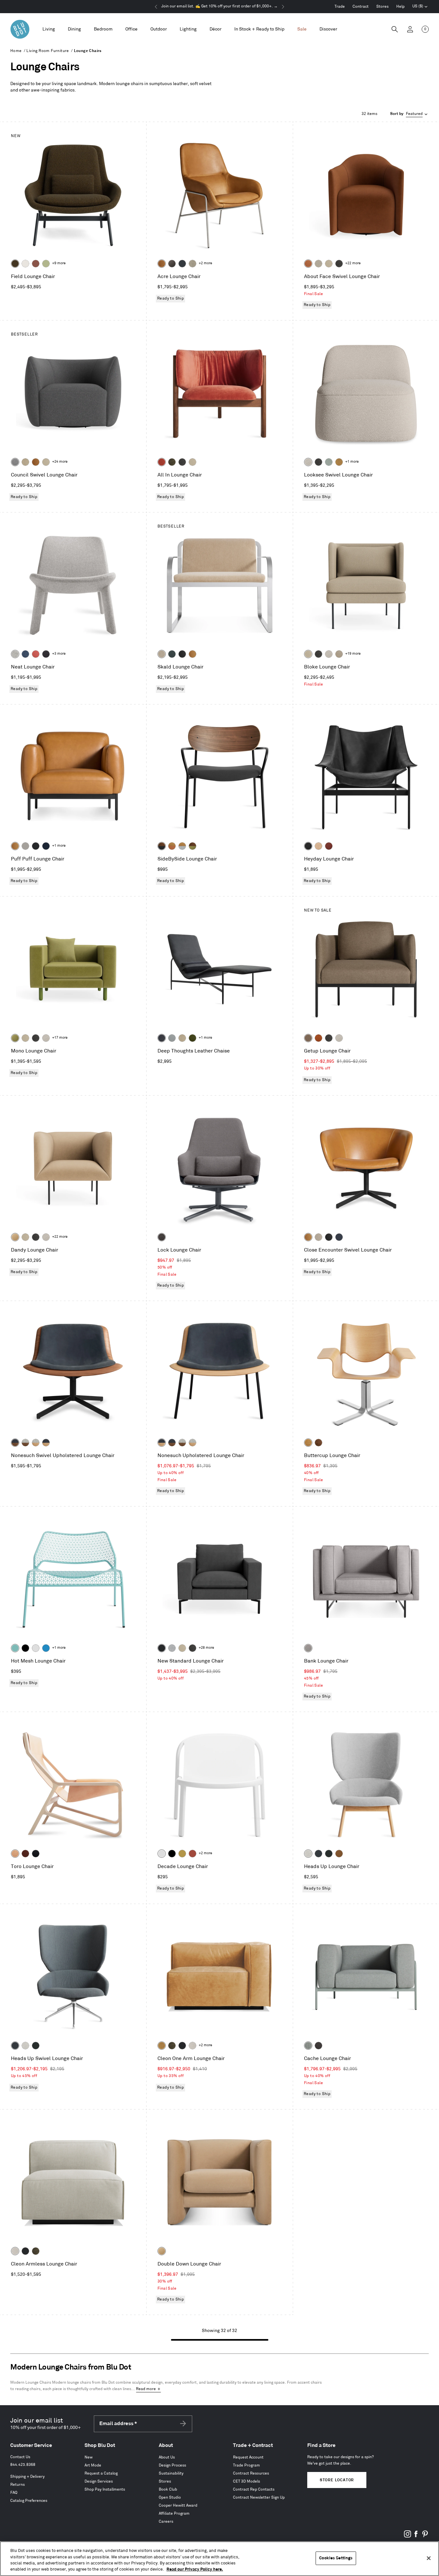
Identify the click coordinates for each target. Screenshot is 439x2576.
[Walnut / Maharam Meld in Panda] (162, 846)
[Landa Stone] (339, 654)
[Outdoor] (159, 29)
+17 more (60, 1038)
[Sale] (302, 29)
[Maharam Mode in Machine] (182, 264)
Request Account (248, 2457)
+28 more (206, 1648)
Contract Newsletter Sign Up (259, 2497)
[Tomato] (193, 1854)
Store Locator (337, 2480)
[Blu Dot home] (20, 29)
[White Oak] (308, 1443)
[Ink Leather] (162, 1038)
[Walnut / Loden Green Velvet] (193, 846)
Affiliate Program (174, 2514)
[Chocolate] (25, 1854)
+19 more (353, 654)
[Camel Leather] (339, 462)
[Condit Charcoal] (162, 1237)
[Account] (410, 29)
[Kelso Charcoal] (339, 264)
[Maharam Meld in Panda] (36, 846)
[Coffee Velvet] (172, 462)
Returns (18, 2485)
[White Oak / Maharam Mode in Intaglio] (182, 846)
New (89, 2457)
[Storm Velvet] (172, 264)
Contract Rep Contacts (254, 2489)
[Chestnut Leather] (329, 846)
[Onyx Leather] (182, 654)
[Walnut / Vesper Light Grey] (25, 1443)
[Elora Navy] (339, 1237)
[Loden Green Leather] (193, 1038)
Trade (340, 7)
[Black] (25, 1648)
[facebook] (416, 2536)
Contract (361, 7)
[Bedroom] (103, 29)
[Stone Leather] (25, 462)
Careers (166, 2522)
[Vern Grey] (308, 1648)
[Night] (36, 1854)
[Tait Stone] (193, 264)
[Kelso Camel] (329, 264)
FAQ (14, 2493)
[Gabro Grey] (15, 462)
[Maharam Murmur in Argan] (339, 1854)
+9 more (59, 263)
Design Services (99, 2481)
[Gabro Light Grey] (308, 1854)
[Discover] (328, 29)
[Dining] (74, 29)
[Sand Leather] (318, 846)
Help (400, 7)
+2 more (205, 263)
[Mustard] (182, 1854)
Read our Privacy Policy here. (195, 2569)
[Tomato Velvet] (162, 462)
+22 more (353, 263)
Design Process (172, 2465)
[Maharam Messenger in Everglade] (329, 1854)
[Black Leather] (308, 846)
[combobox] (409, 114)
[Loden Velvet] (15, 1038)
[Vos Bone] (25, 264)
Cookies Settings (336, 2558)
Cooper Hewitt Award (178, 2506)
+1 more (352, 462)
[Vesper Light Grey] (15, 654)
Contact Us (20, 2457)
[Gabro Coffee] (308, 1038)
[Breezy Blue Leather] (172, 1038)
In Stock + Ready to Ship (259, 29)
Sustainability (171, 2473)
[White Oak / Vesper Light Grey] (36, 1443)
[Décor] (215, 29)
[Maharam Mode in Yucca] (46, 264)
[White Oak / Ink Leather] (46, 1443)
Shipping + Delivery (27, 2477)
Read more (146, 2389)
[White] (162, 1854)
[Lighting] (188, 29)
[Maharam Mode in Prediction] (25, 846)
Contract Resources (251, 2473)
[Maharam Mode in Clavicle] (193, 2046)
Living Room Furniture (48, 51)
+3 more (59, 654)
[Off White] (36, 1648)
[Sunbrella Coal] (318, 2046)
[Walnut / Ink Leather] (15, 1443)
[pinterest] (425, 2536)
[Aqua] (15, 1648)
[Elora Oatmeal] (318, 1237)
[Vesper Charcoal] (46, 654)
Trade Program (246, 2465)
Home (16, 51)
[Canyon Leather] (193, 654)
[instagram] (408, 2536)
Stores (382, 7)
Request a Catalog (101, 2473)
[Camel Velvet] (15, 1237)
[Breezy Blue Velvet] (329, 462)
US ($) (420, 7)
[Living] (49, 29)
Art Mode (93, 2465)
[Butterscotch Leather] (162, 264)
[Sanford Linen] (318, 264)
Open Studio (170, 2497)
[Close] (429, 2558)
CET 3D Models (246, 2481)
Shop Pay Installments (105, 2489)
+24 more (60, 462)
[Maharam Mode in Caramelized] (36, 264)
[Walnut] (318, 1443)
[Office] (131, 29)
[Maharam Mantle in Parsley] (172, 654)
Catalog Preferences (29, 2501)
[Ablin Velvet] (36, 654)
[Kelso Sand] (308, 462)
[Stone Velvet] (162, 654)
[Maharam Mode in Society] (46, 846)
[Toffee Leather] (318, 1038)
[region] (219, 2559)
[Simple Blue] (46, 1648)
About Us (167, 2457)
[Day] (15, 1854)
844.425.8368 (23, 2465)
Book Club (168, 2489)
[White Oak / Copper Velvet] (172, 846)
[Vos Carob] (15, 264)
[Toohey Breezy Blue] (308, 2046)
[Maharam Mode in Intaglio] (172, 1648)
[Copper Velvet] (308, 264)
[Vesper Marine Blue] (25, 654)
